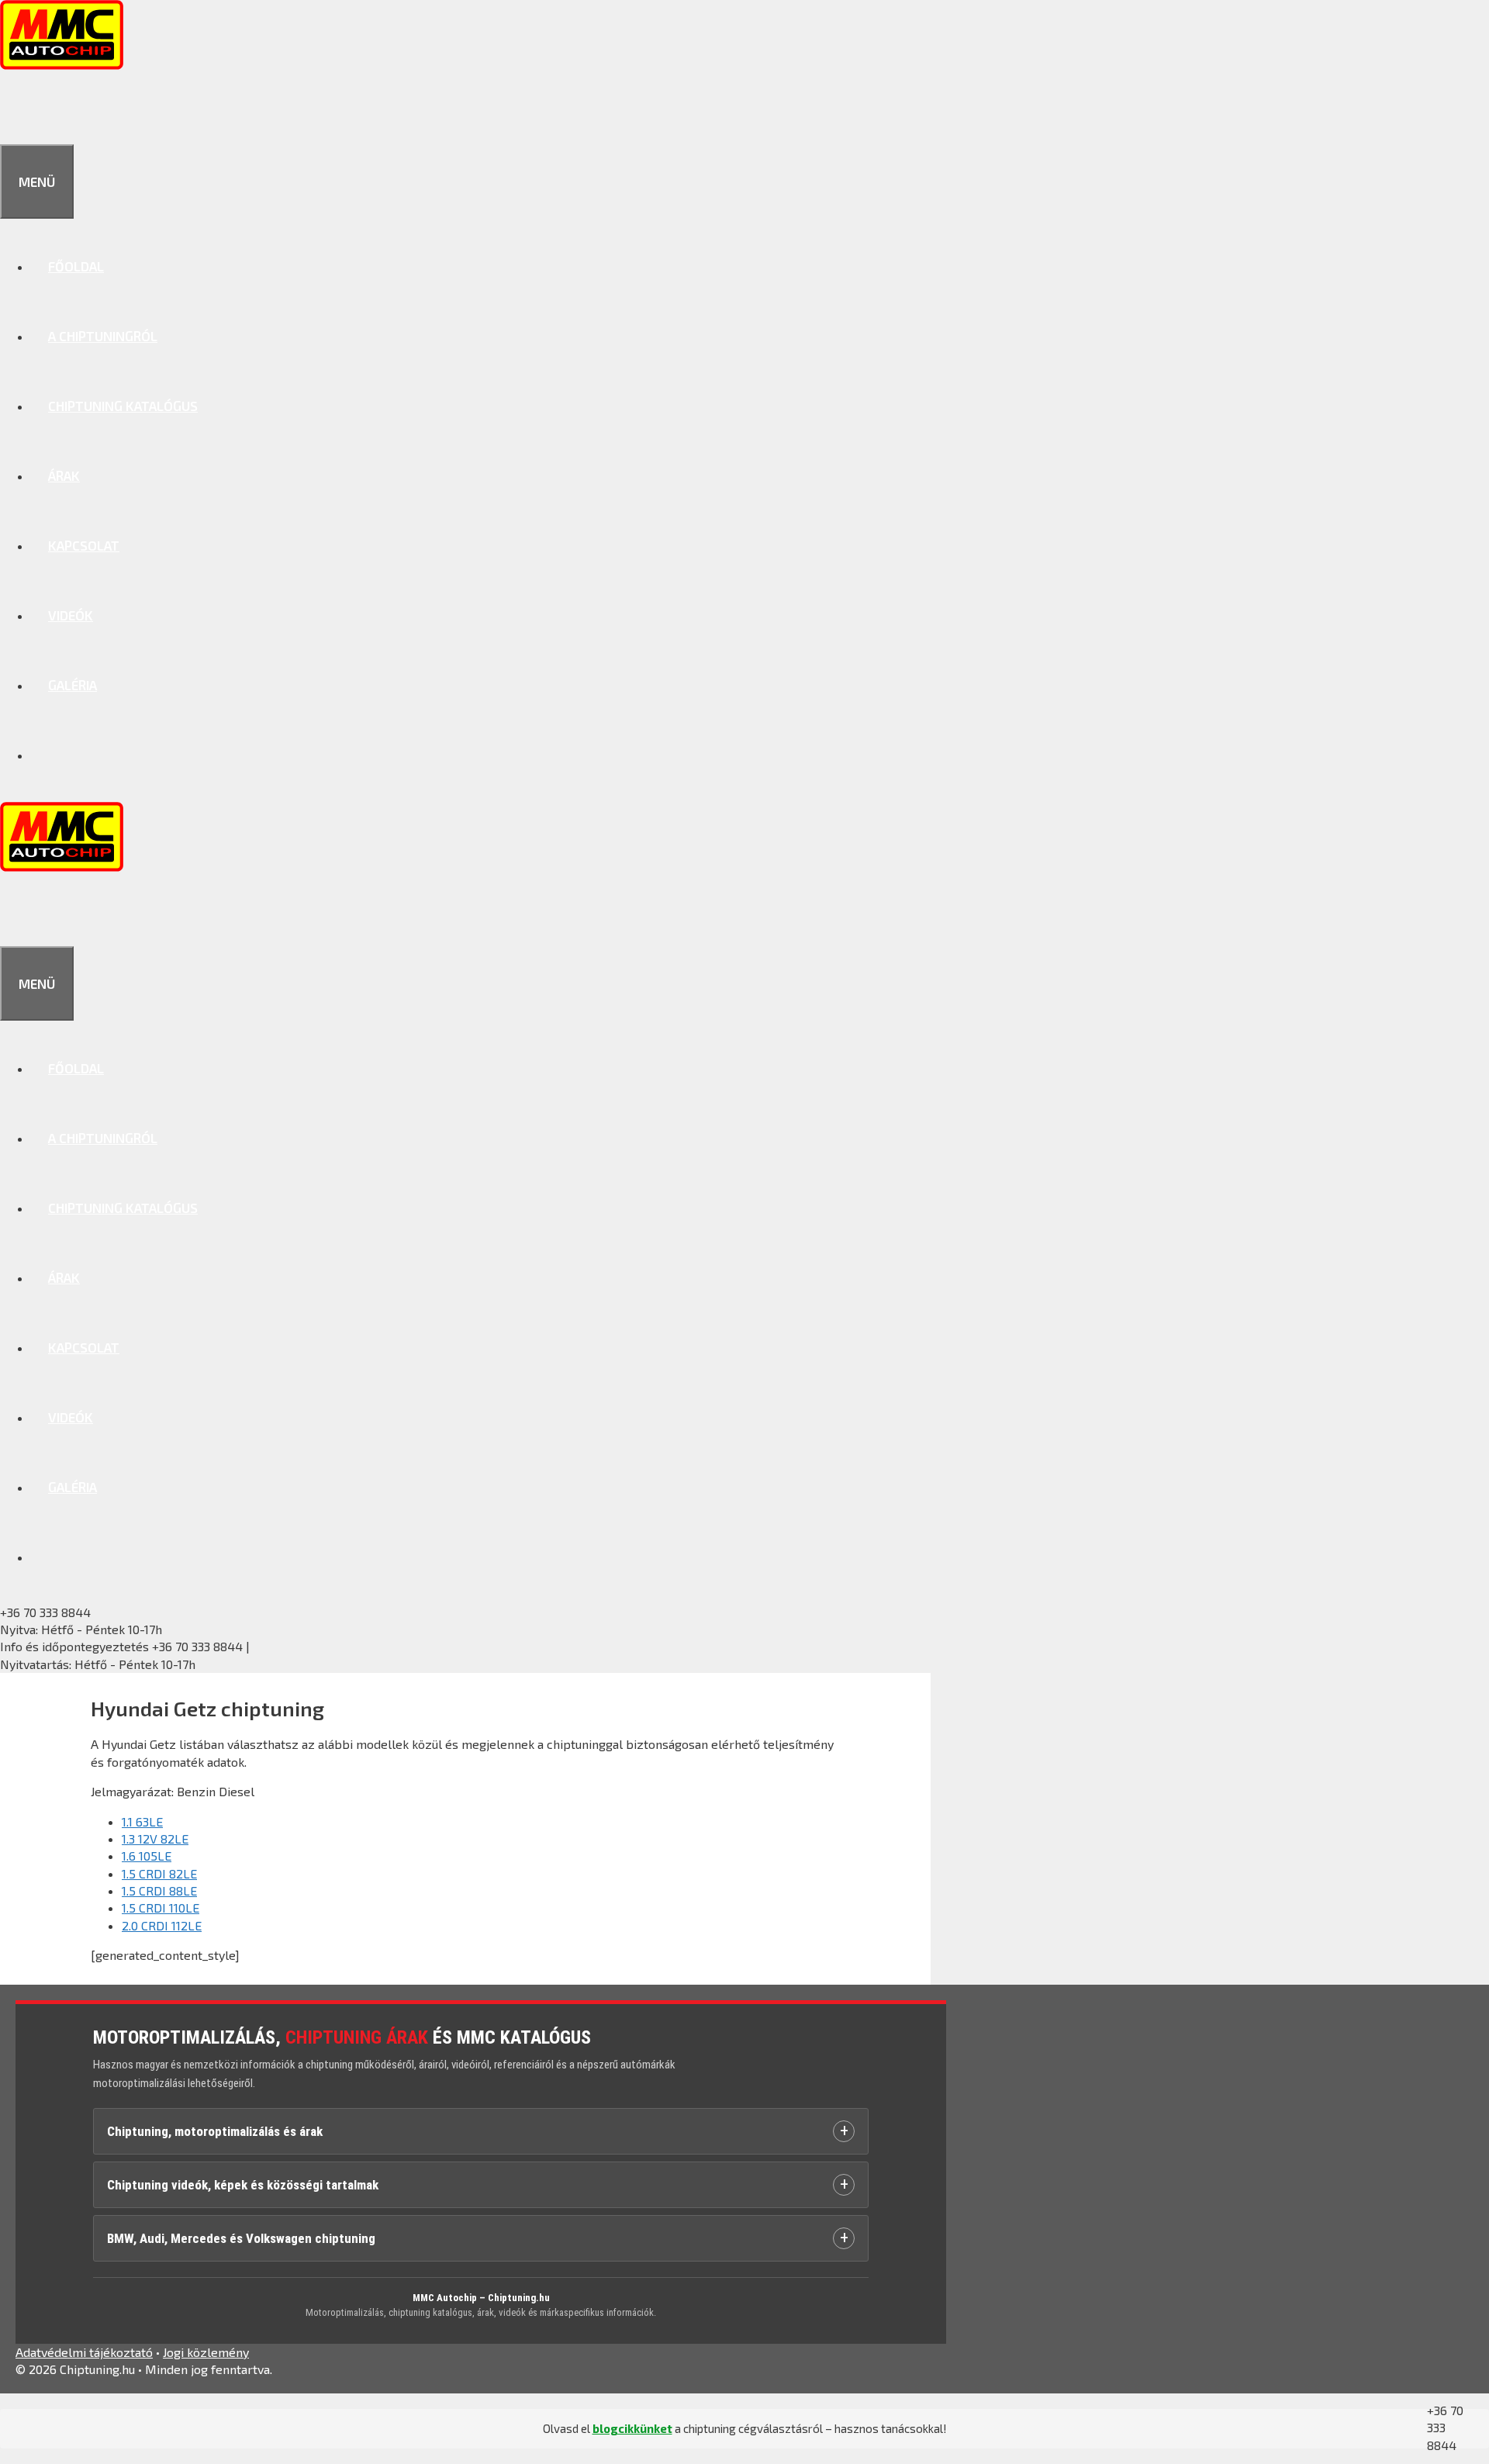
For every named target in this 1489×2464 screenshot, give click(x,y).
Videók (71, 615)
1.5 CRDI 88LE (159, 1890)
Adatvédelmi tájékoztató (84, 2352)
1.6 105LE (147, 1856)
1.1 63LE (142, 1821)
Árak (64, 475)
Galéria (73, 685)
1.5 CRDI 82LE (159, 1873)
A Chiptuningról (103, 336)
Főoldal (76, 266)
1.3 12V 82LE (155, 1838)
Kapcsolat (84, 545)
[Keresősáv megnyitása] (17, 109)
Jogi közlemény (206, 2352)
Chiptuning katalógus (123, 406)
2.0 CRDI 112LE (162, 1925)
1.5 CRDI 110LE (161, 1908)
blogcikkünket (632, 2428)
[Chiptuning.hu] (62, 64)
